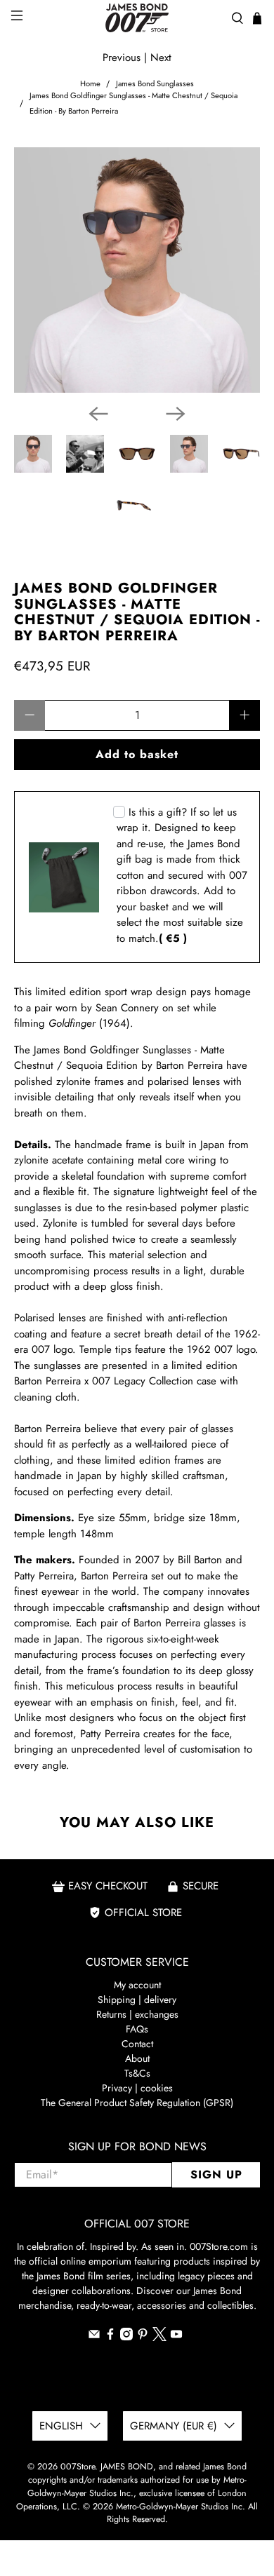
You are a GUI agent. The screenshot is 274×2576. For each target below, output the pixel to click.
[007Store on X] (159, 2338)
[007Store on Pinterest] (143, 2337)
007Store (78, 2467)
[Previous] (98, 414)
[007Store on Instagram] (126, 2337)
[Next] (176, 414)
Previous (122, 58)
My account (137, 1985)
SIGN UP (216, 2174)
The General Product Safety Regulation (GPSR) (137, 2103)
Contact (137, 2044)
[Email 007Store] (94, 2337)
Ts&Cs (137, 2073)
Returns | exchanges (137, 2014)
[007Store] (137, 18)
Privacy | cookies (137, 2088)
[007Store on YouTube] (176, 2337)
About (137, 2058)
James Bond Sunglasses (155, 84)
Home (90, 84)
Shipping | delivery (137, 2000)
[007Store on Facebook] (110, 2337)
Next (161, 58)
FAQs (137, 2029)
